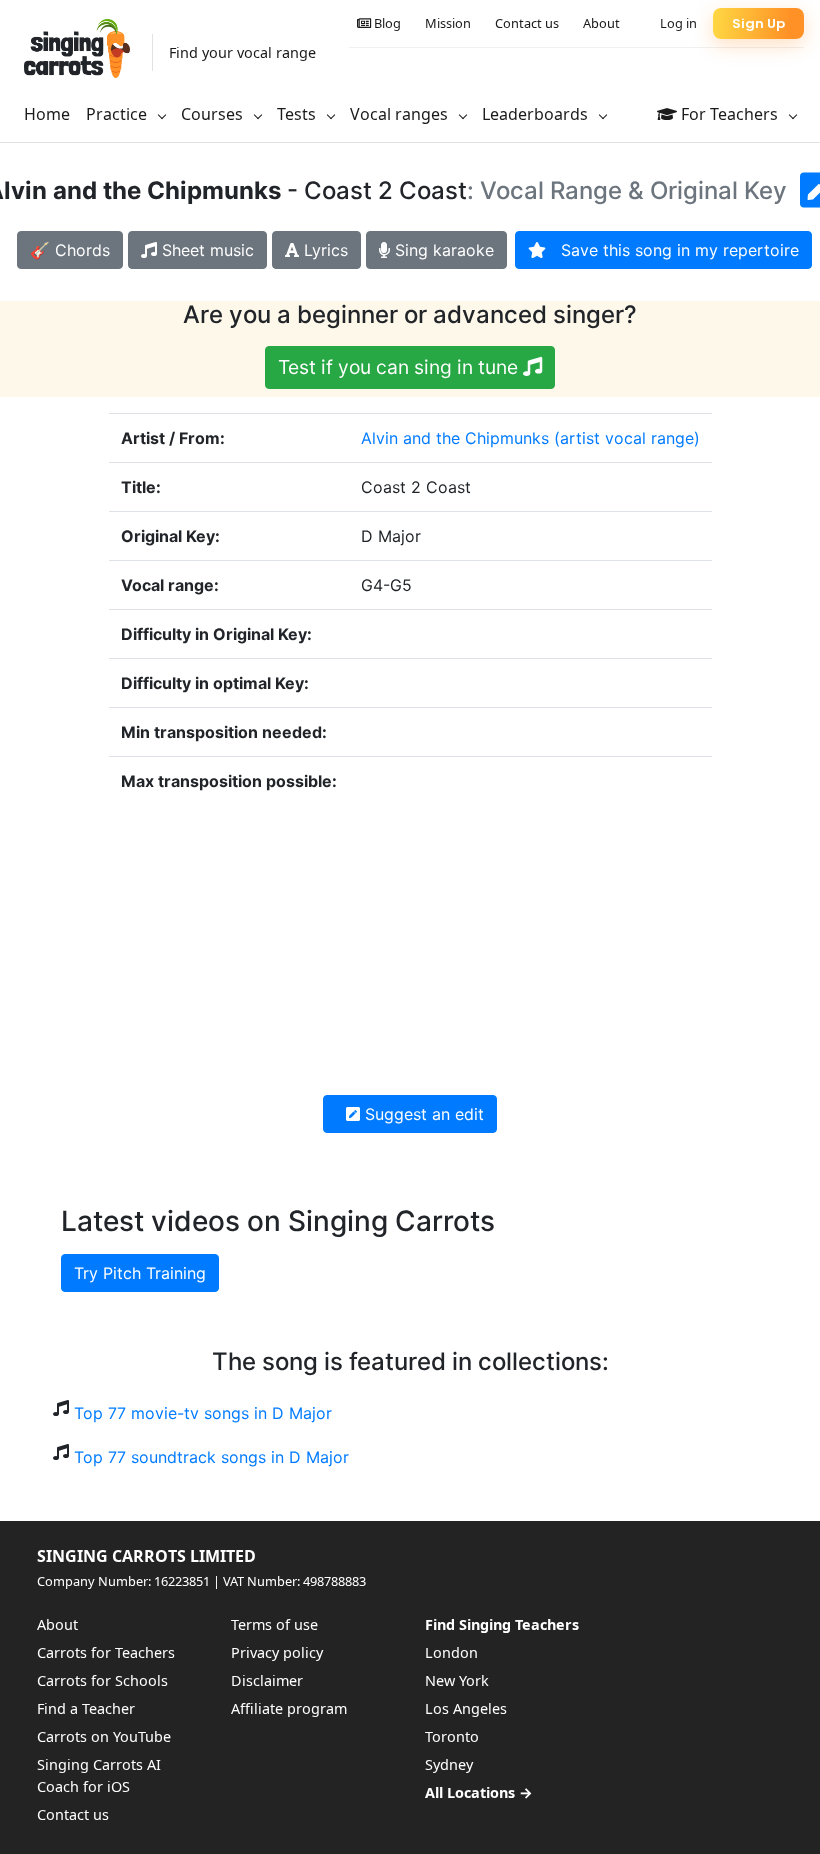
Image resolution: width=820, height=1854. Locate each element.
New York (457, 1680)
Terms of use (274, 1624)
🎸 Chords (70, 250)
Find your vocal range (242, 52)
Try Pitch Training (140, 1273)
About (601, 23)
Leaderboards (537, 114)
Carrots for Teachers (106, 1652)
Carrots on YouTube (104, 1736)
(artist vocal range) (627, 438)
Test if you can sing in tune (400, 367)
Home (47, 114)
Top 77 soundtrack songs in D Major (211, 1457)
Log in (678, 23)
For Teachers (729, 114)
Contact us (527, 23)
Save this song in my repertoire (672, 250)
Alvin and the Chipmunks (455, 438)
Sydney (449, 1764)
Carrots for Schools (102, 1680)
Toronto (452, 1736)
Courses (214, 114)
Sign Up (758, 23)
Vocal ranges (401, 114)
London (451, 1652)
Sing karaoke (442, 250)
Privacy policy (277, 1652)
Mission (448, 23)
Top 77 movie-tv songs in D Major (203, 1413)
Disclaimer (267, 1680)
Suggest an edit (422, 1114)
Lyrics (323, 250)
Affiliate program (289, 1708)
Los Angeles (466, 1708)
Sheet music (205, 250)
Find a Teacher (86, 1708)
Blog (386, 23)
